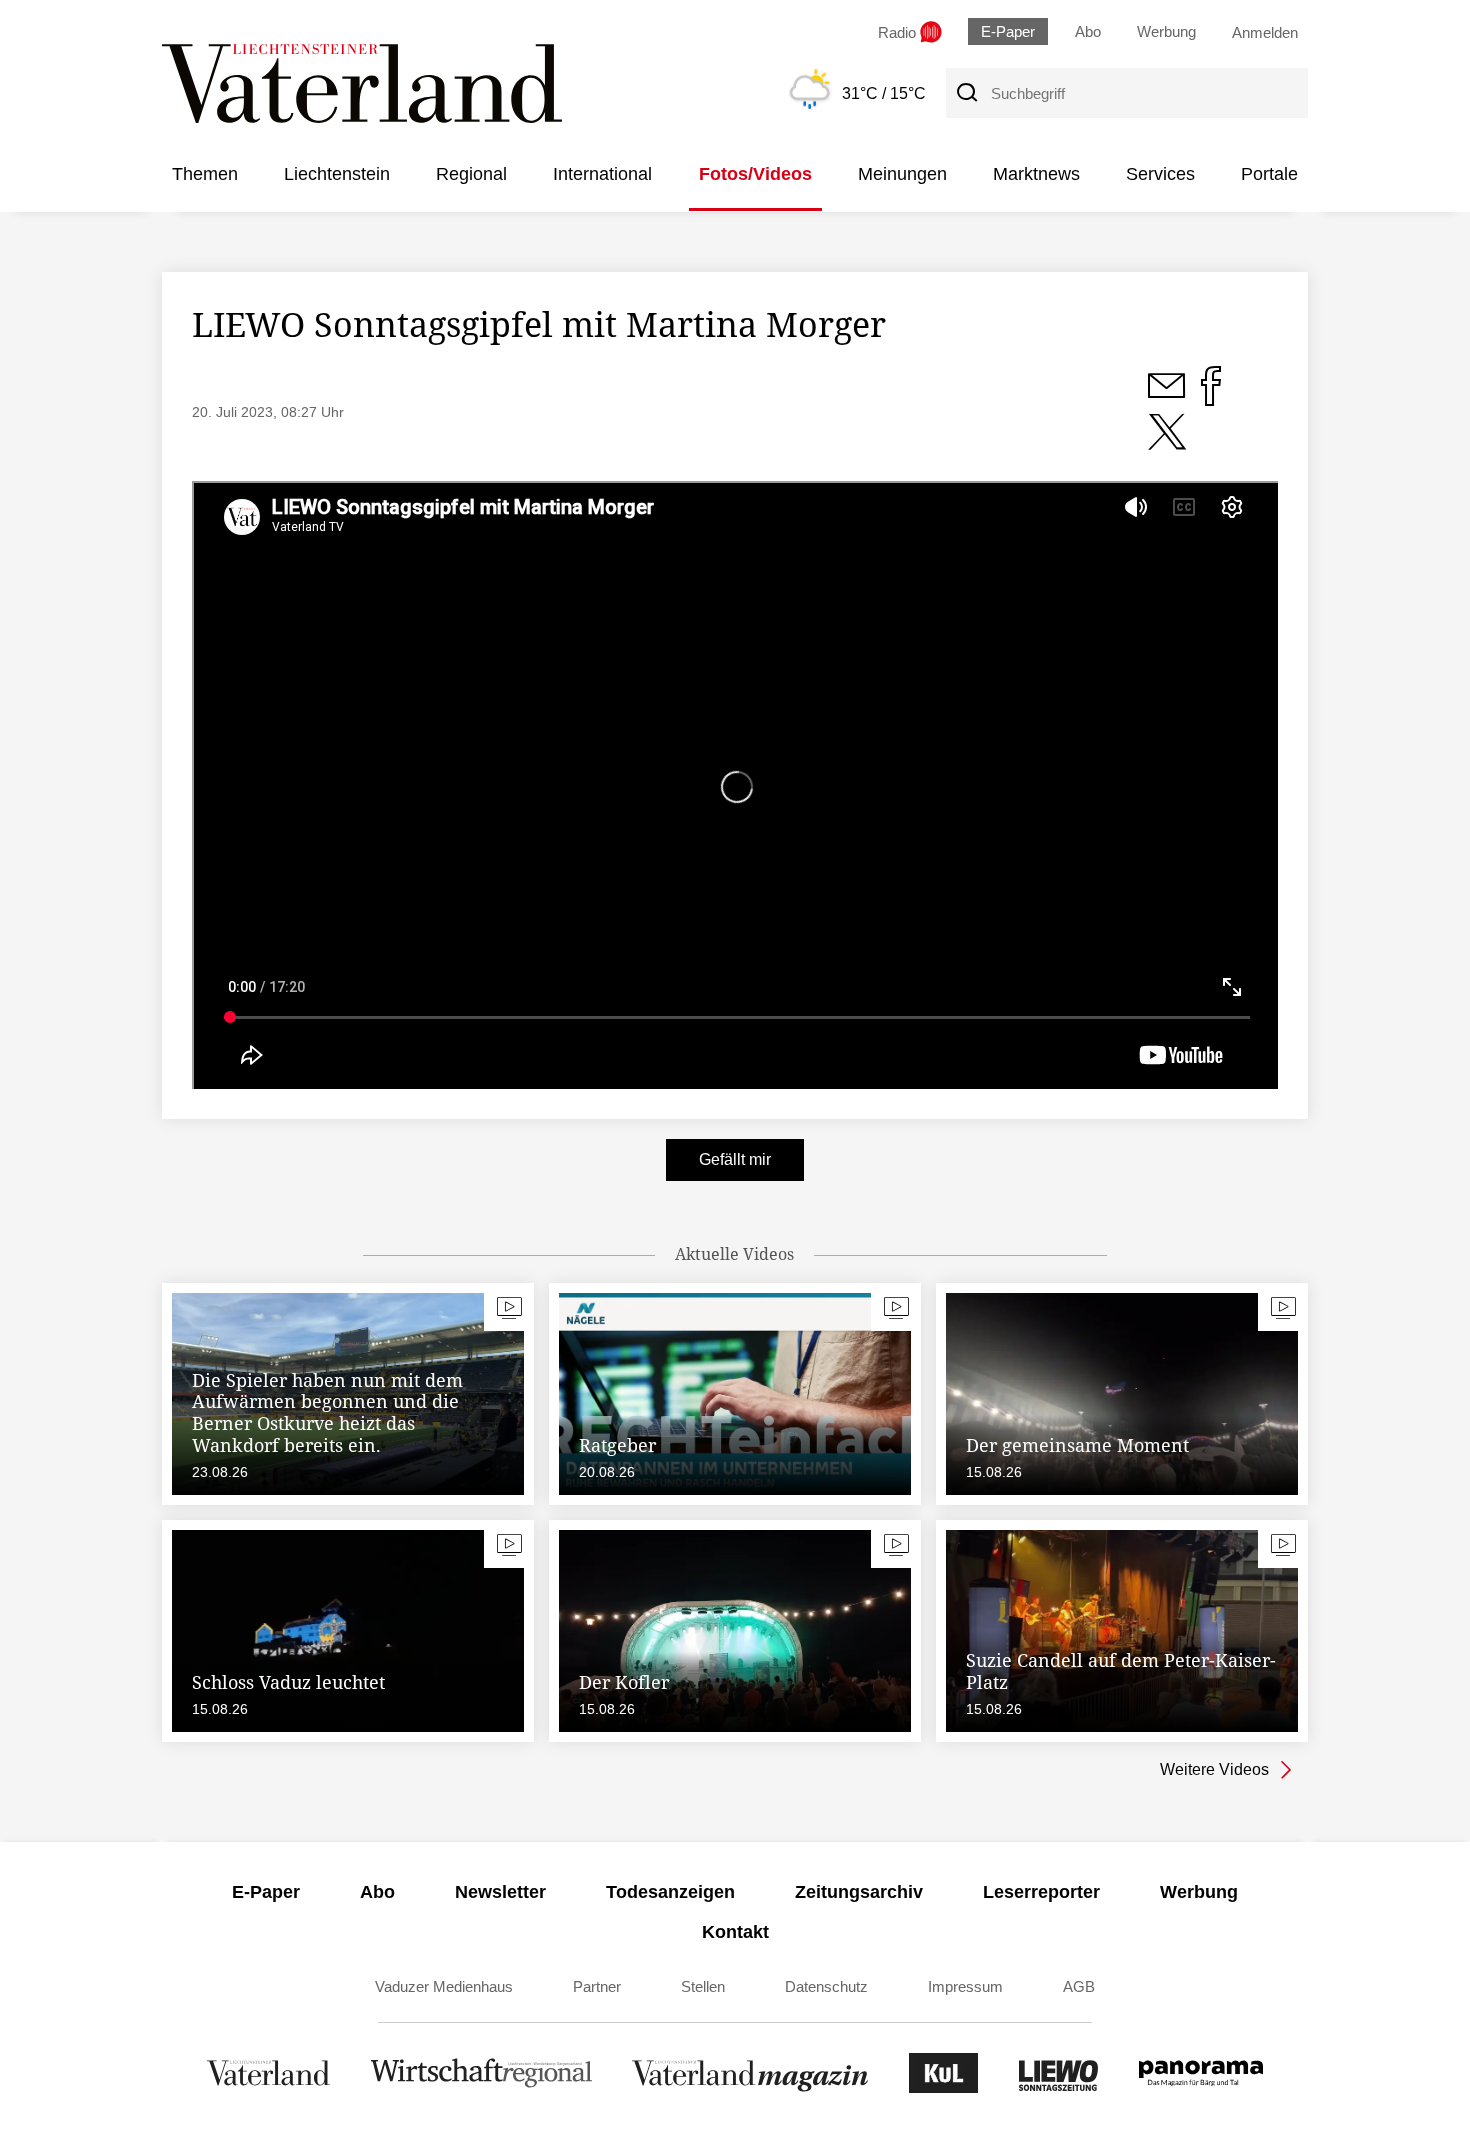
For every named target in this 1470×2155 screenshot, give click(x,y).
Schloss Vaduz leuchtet (288, 1682)
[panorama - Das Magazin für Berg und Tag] (1201, 2087)
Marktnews (1036, 174)
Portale (1269, 174)
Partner (597, 1986)
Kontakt (735, 1932)
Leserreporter (1041, 1892)
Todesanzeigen (670, 1892)
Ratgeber (617, 1445)
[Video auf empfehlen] (1167, 443)
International (602, 174)
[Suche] (966, 93)
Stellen (703, 1986)
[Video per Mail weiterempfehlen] (1168, 397)
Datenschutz (826, 1986)
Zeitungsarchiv (859, 1892)
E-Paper (1008, 31)
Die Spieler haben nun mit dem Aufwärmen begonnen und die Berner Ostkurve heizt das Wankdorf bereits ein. (327, 1412)
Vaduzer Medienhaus (444, 1986)
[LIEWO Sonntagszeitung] (1059, 2087)
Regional (471, 174)
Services (1160, 174)
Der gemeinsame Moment (1077, 1445)
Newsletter (500, 1892)
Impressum (965, 1986)
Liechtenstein (337, 174)
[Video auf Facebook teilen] (1211, 397)
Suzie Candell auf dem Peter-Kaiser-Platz (1121, 1671)
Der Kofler (624, 1682)
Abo (1088, 31)
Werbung (1166, 31)
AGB (1079, 1986)
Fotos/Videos (755, 174)
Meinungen (902, 174)
